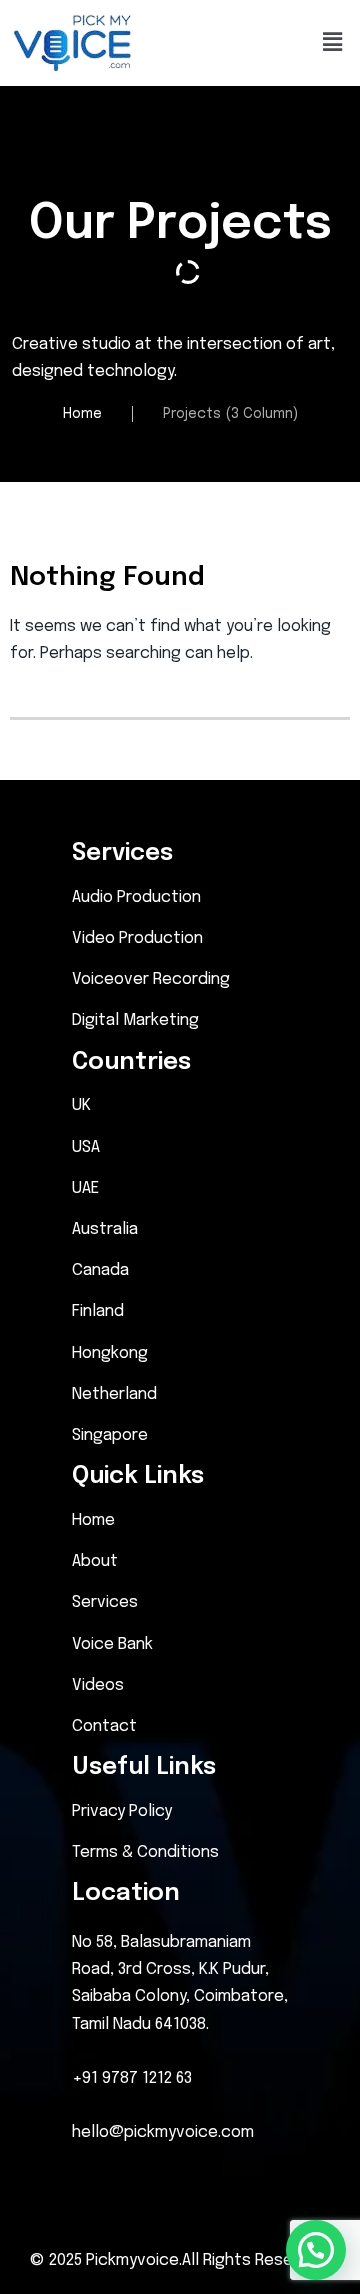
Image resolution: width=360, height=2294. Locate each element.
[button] (333, 42)
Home (82, 414)
